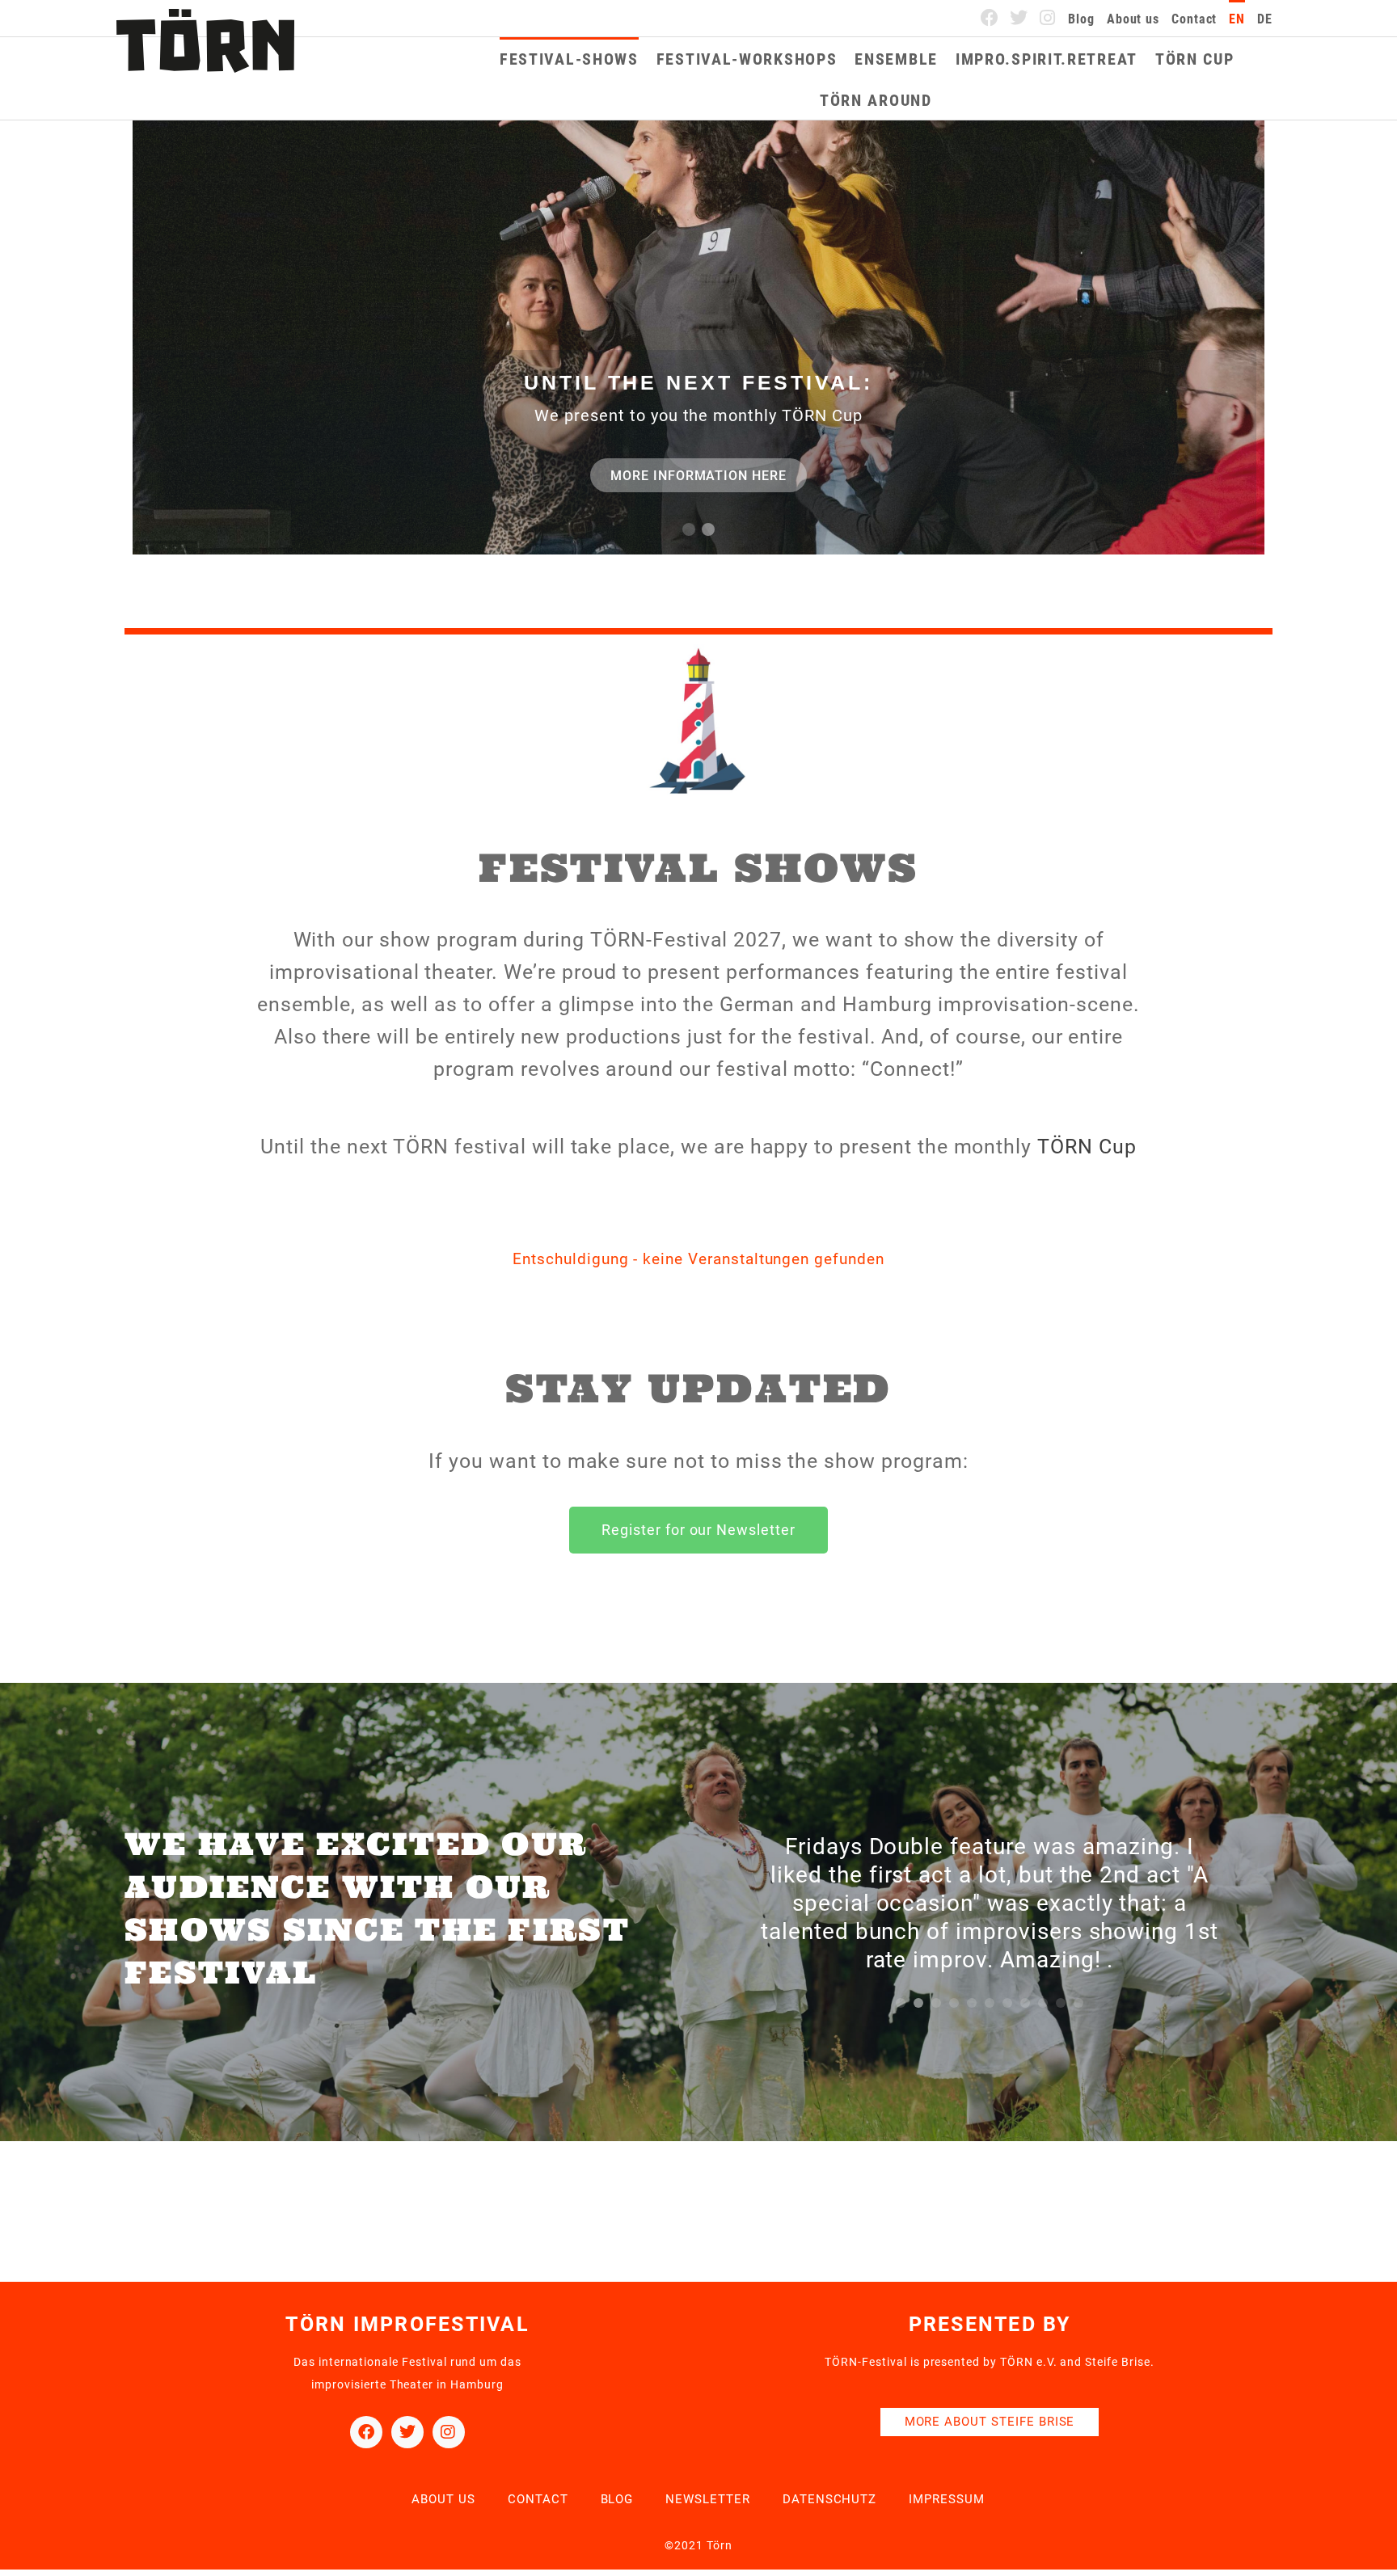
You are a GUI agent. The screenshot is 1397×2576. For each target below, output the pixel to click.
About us (1133, 19)
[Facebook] (990, 19)
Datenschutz (829, 2499)
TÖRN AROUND (876, 100)
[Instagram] (1048, 19)
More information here (698, 476)
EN (1237, 19)
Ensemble (896, 59)
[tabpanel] (990, 1895)
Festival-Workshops (747, 59)
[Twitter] (1019, 19)
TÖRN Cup (1195, 59)
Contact (1194, 19)
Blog (1081, 19)
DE (1265, 19)
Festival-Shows (569, 59)
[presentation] (901, 2003)
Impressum (947, 2499)
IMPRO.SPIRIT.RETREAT (1047, 59)
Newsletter (708, 2499)
